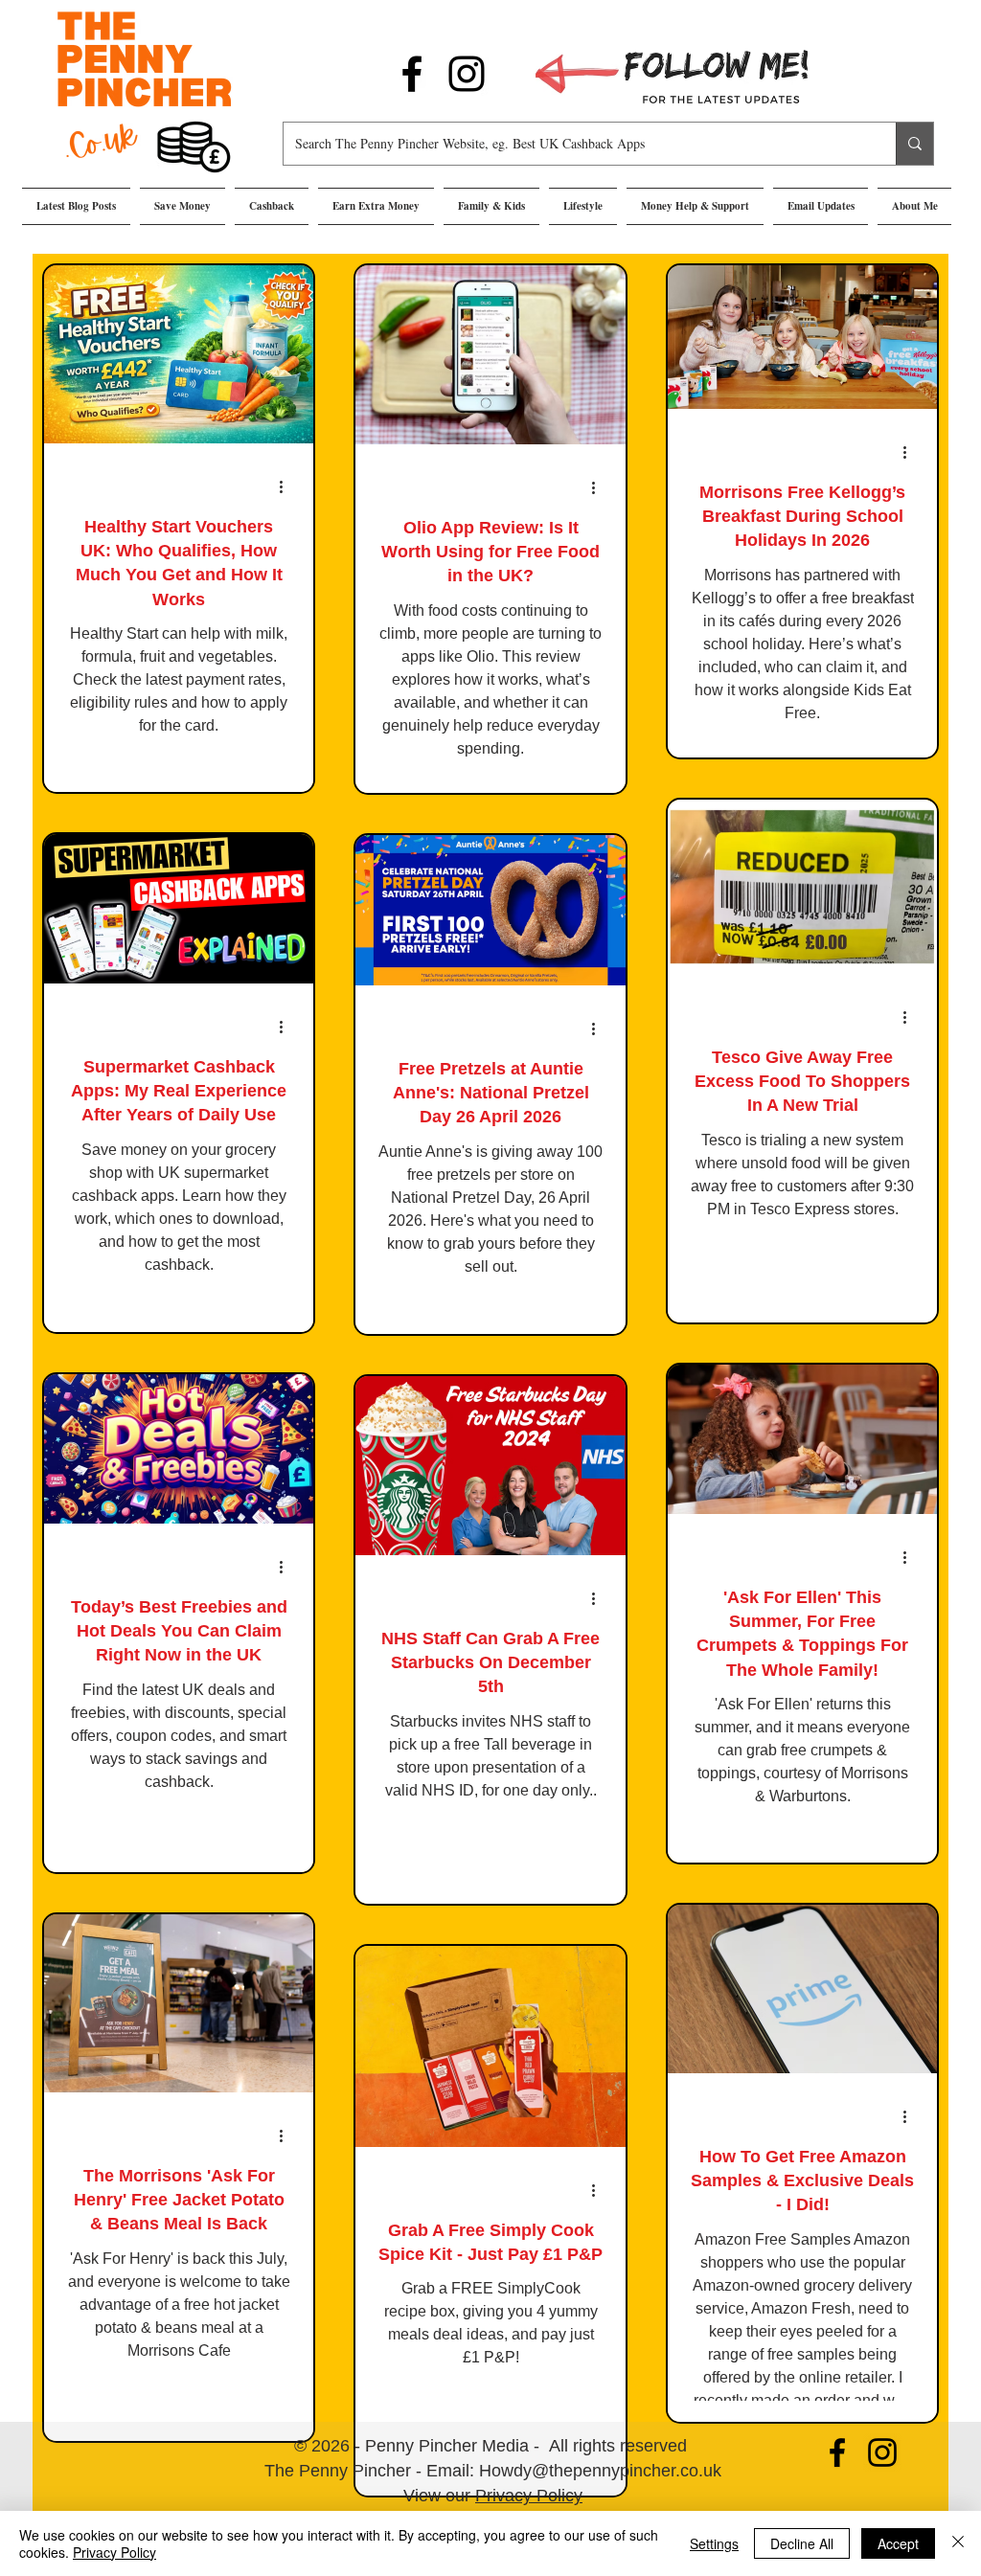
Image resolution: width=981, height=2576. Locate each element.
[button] (183, 206)
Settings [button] (714, 2543)
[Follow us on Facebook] (412, 74)
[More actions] (287, 486)
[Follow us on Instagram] (467, 74)
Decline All (802, 2543)
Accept (898, 2543)
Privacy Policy (529, 2496)
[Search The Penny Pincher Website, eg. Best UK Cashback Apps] (914, 144)
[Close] (958, 2543)
